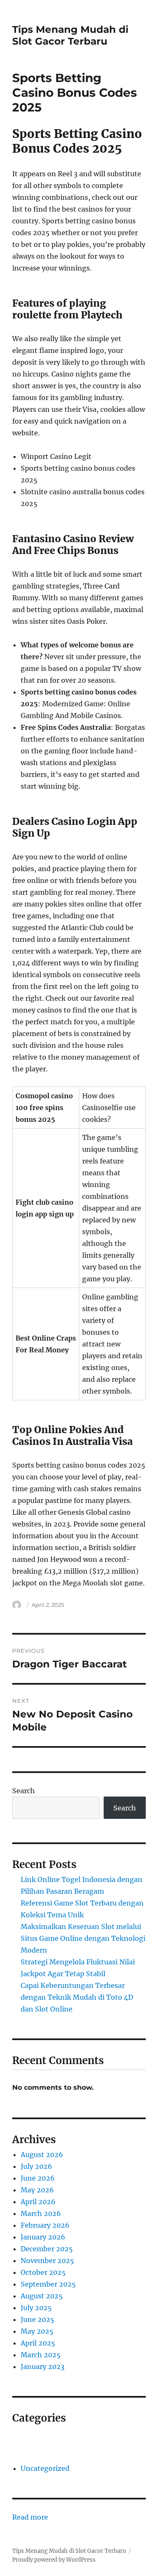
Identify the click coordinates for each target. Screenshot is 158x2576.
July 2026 (36, 2166)
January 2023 (43, 2367)
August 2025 (42, 2296)
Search (24, 1791)
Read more (30, 2518)
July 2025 (36, 2308)
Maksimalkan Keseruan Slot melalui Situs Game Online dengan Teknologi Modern (83, 1938)
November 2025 (47, 2261)
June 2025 (37, 2319)
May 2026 (37, 2190)
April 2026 (38, 2202)
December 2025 (47, 2249)
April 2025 (38, 2343)
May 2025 (37, 2331)
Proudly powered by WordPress (54, 2560)
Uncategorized (45, 2468)
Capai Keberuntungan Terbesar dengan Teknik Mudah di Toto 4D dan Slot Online (77, 1997)
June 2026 (38, 2178)
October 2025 (43, 2272)
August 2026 (42, 2155)
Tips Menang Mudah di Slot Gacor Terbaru (70, 35)
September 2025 (48, 2284)
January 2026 (43, 2237)
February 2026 (45, 2225)
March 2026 (41, 2213)
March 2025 (41, 2355)
